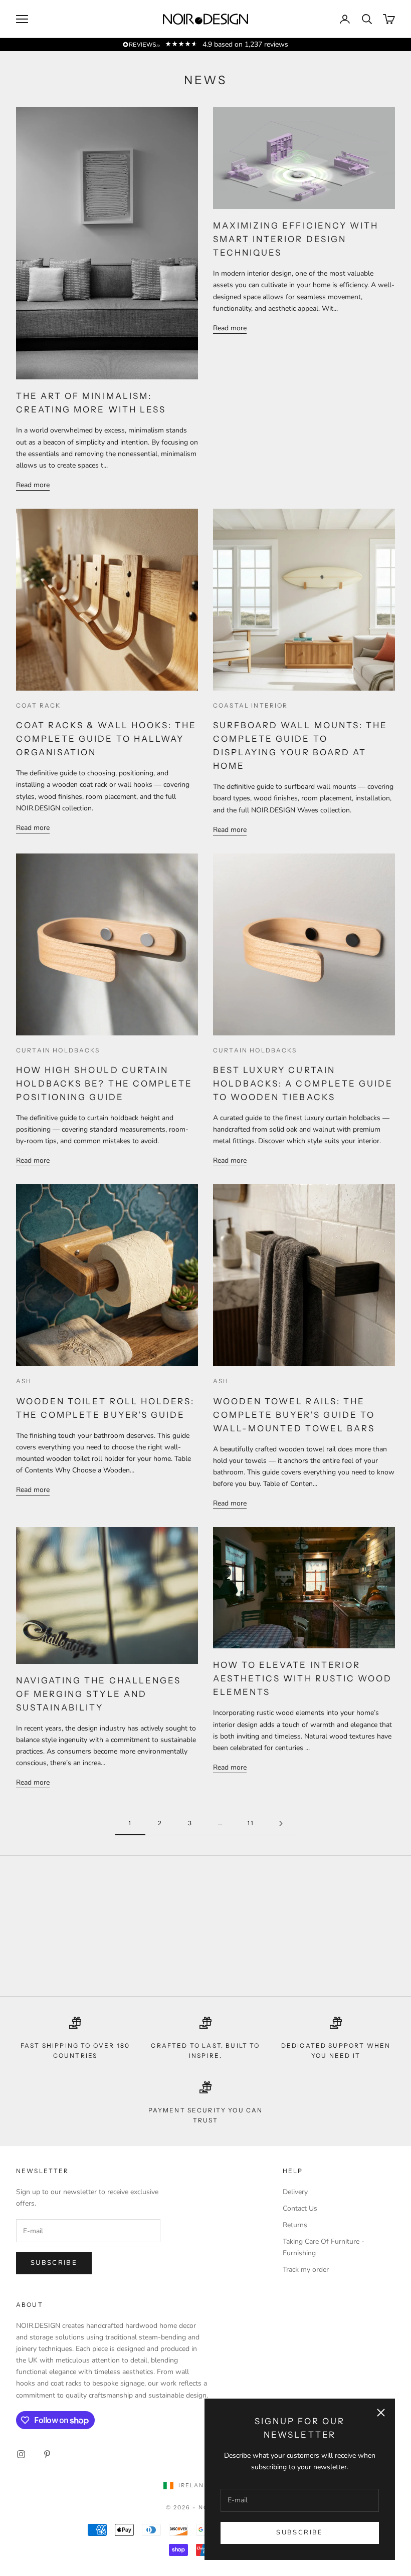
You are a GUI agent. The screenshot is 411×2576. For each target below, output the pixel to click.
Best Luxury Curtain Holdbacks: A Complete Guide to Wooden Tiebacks (303, 1084)
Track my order (306, 2270)
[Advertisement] (205, 1926)
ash (24, 1381)
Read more (33, 485)
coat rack (38, 705)
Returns (295, 2225)
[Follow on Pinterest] (47, 2454)
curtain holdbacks (58, 1050)
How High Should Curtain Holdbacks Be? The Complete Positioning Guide (104, 1084)
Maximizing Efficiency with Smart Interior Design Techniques (296, 239)
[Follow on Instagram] (21, 2454)
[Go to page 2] (281, 1823)
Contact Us (300, 2208)
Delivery (295, 2192)
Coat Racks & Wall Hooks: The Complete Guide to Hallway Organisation (106, 739)
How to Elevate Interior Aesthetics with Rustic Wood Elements (302, 1678)
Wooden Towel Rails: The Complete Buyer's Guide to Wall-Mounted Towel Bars (294, 1415)
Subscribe (299, 2532)
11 (251, 1823)
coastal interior (251, 705)
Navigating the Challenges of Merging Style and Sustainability (98, 1694)
